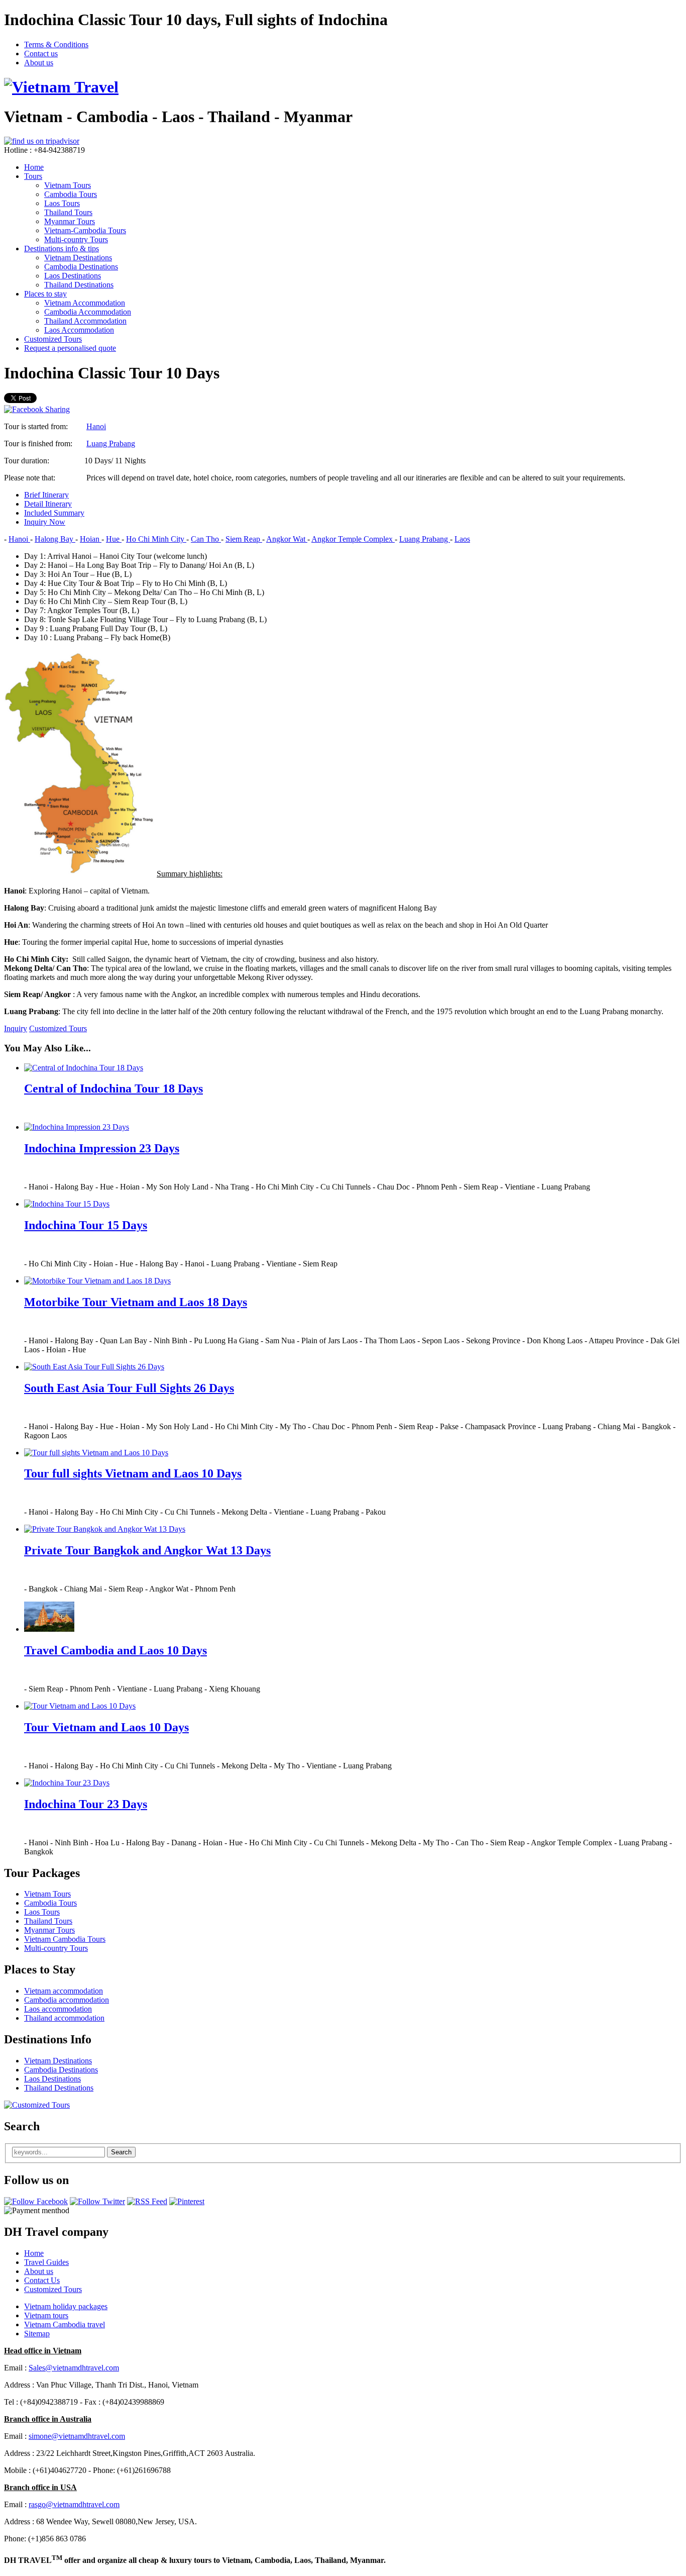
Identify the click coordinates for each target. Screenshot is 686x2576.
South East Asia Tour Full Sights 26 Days (129, 1388)
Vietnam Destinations (78, 258)
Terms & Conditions (56, 44)
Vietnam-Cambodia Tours (85, 230)
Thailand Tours (68, 212)
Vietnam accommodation (64, 1991)
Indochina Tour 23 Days (86, 1804)
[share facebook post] (37, 409)
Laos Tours (62, 203)
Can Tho (206, 539)
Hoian (91, 539)
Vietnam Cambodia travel (65, 2324)
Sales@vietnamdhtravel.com (74, 2368)
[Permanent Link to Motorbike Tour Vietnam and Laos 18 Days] (97, 1281)
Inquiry (16, 1028)
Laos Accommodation (79, 330)
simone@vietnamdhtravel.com (77, 2436)
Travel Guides (46, 2262)
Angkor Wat (287, 539)
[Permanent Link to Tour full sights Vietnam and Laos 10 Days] (96, 1453)
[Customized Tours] (37, 2105)
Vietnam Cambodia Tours (65, 1939)
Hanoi (96, 426)
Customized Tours (53, 339)
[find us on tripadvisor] (42, 141)
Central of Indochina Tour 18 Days (113, 1088)
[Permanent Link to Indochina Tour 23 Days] (67, 1783)
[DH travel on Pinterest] (187, 2201)
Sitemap (37, 2334)
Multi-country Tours (76, 239)
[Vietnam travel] (61, 87)
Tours (33, 176)
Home (34, 167)
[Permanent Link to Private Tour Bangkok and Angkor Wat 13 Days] (105, 1529)
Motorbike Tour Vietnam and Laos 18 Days (136, 1302)
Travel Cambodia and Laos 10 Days (116, 1650)
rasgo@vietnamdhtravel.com (74, 2504)
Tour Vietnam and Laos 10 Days (106, 1727)
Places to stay (45, 294)
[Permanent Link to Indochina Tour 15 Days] (67, 1204)
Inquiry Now (45, 522)
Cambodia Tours (71, 194)
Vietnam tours (46, 2315)
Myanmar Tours (70, 221)
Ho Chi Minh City (156, 539)
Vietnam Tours (68, 185)
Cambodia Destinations (81, 267)
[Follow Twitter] (97, 2201)
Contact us (41, 54)
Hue (114, 539)
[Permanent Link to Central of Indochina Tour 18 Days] (84, 1068)
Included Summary (54, 513)
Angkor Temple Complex (353, 539)
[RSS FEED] (147, 2201)
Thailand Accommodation (85, 321)
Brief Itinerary (46, 495)
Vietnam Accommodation (85, 303)
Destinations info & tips (62, 249)
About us (39, 63)
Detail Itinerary (48, 504)
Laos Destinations (73, 276)
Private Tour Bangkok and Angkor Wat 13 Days (147, 1550)
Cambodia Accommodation (88, 312)
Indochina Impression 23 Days (102, 1148)
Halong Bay (55, 539)
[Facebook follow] (36, 2201)
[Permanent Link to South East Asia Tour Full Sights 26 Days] (94, 1367)
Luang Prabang (111, 443)
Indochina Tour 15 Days (86, 1225)
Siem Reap (244, 539)
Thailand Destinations (79, 285)
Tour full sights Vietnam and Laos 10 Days (133, 1473)
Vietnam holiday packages (66, 2306)
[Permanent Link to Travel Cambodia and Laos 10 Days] (49, 1629)
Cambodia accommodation (67, 2000)
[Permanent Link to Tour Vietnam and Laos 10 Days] (80, 1706)
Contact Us (42, 2280)
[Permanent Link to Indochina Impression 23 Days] (77, 1127)
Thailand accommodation (64, 2018)
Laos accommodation (58, 2009)
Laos (462, 539)
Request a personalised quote (70, 348)
